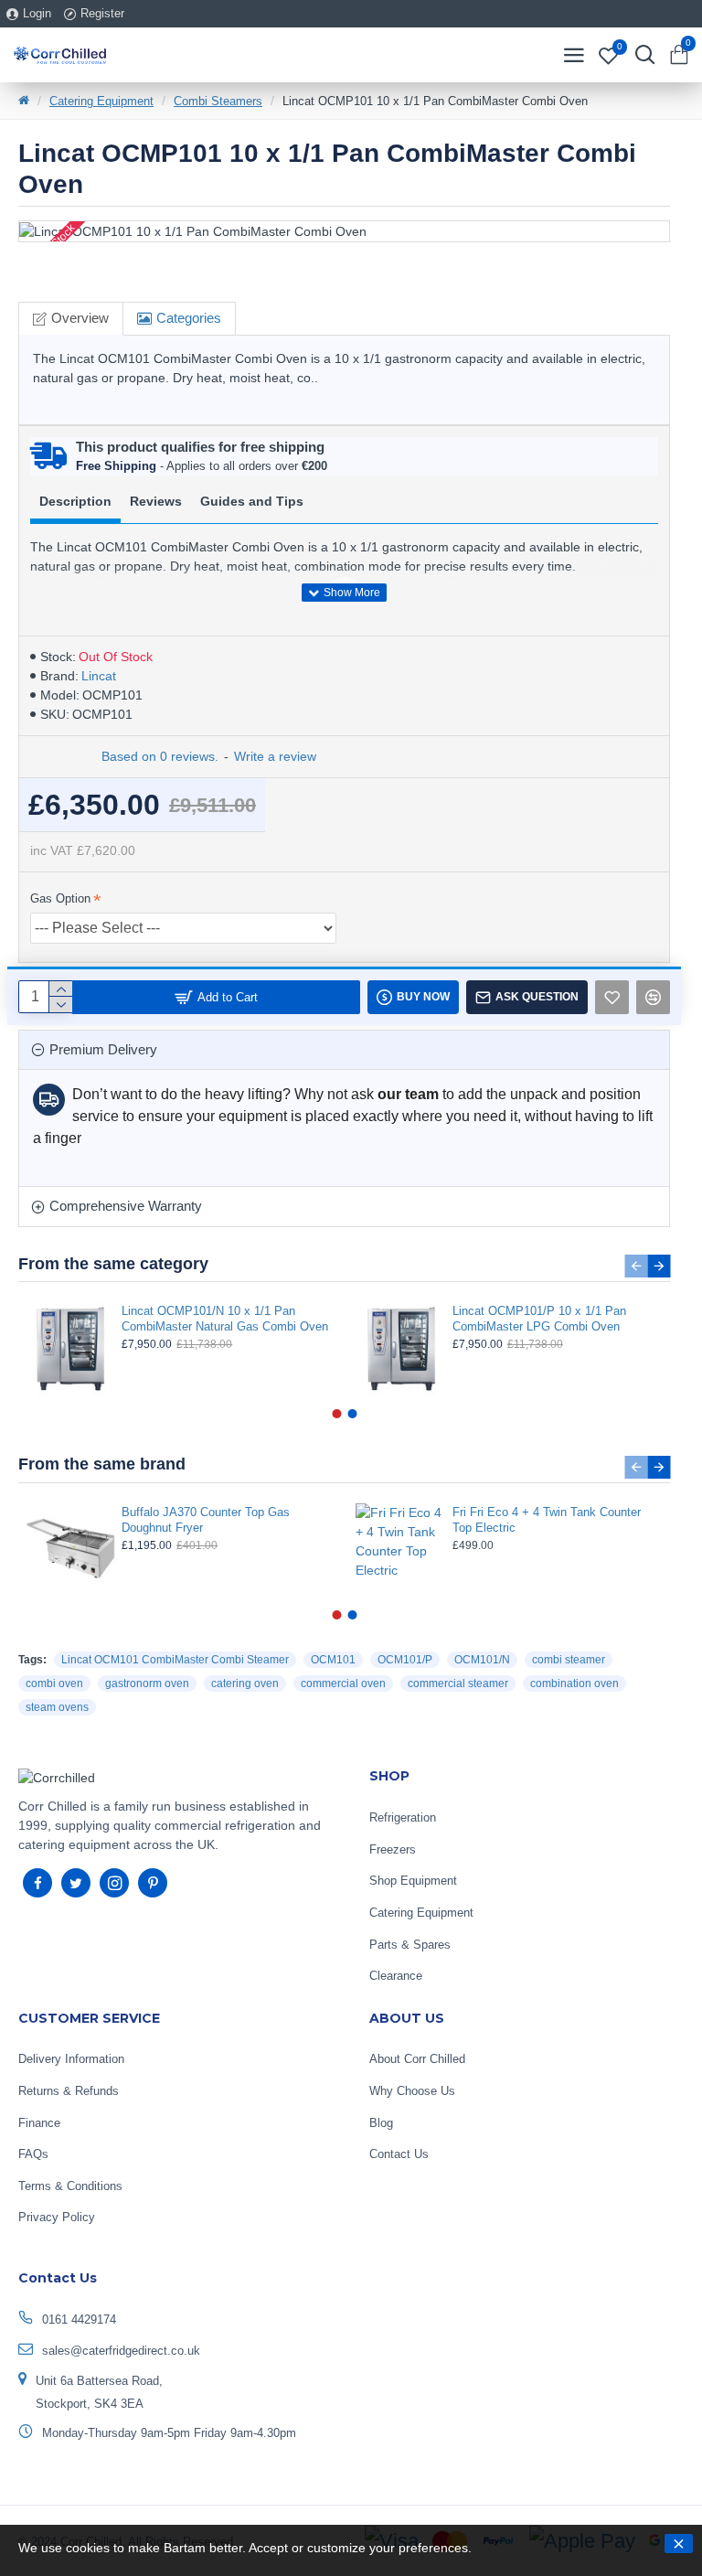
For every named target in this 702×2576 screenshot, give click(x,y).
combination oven (574, 1683)
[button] (636, 1266)
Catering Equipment (101, 101)
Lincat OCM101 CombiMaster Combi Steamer (175, 1660)
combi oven (54, 1683)
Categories (189, 318)
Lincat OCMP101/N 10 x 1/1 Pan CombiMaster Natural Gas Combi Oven (225, 1319)
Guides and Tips (252, 501)
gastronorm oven (147, 1683)
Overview (80, 318)
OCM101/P (405, 1660)
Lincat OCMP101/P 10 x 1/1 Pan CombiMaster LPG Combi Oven (539, 1319)
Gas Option (60, 898)
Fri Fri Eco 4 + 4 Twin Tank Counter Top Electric (547, 1520)
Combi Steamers (218, 101)
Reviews (156, 501)
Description (75, 501)
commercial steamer (458, 1683)
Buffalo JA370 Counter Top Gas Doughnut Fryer (206, 1520)
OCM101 (333, 1660)
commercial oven (343, 1683)
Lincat (99, 676)
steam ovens (57, 1707)
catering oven (245, 1683)
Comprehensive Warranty (126, 1206)
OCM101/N (482, 1660)
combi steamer (569, 1660)
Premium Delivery (103, 1049)
